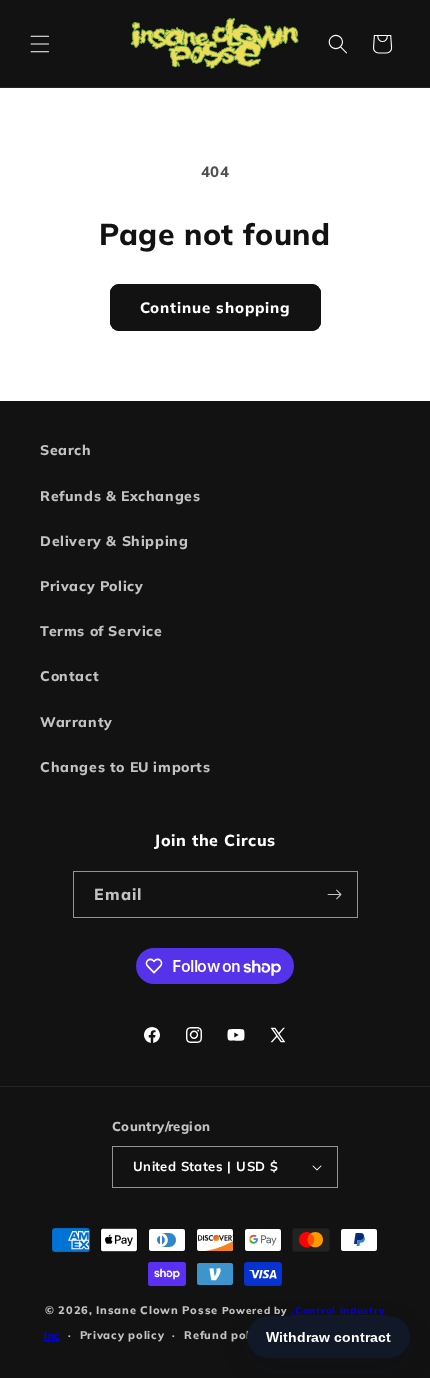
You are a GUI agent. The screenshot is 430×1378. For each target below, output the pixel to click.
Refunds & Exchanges (120, 496)
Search (66, 450)
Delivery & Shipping (114, 541)
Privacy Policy (91, 586)
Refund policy (225, 1335)
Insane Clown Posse (157, 1310)
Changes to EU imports (125, 767)
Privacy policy (122, 1335)
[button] (40, 44)
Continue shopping (215, 307)
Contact (69, 676)
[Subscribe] (335, 894)
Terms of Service (101, 631)
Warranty (76, 722)
